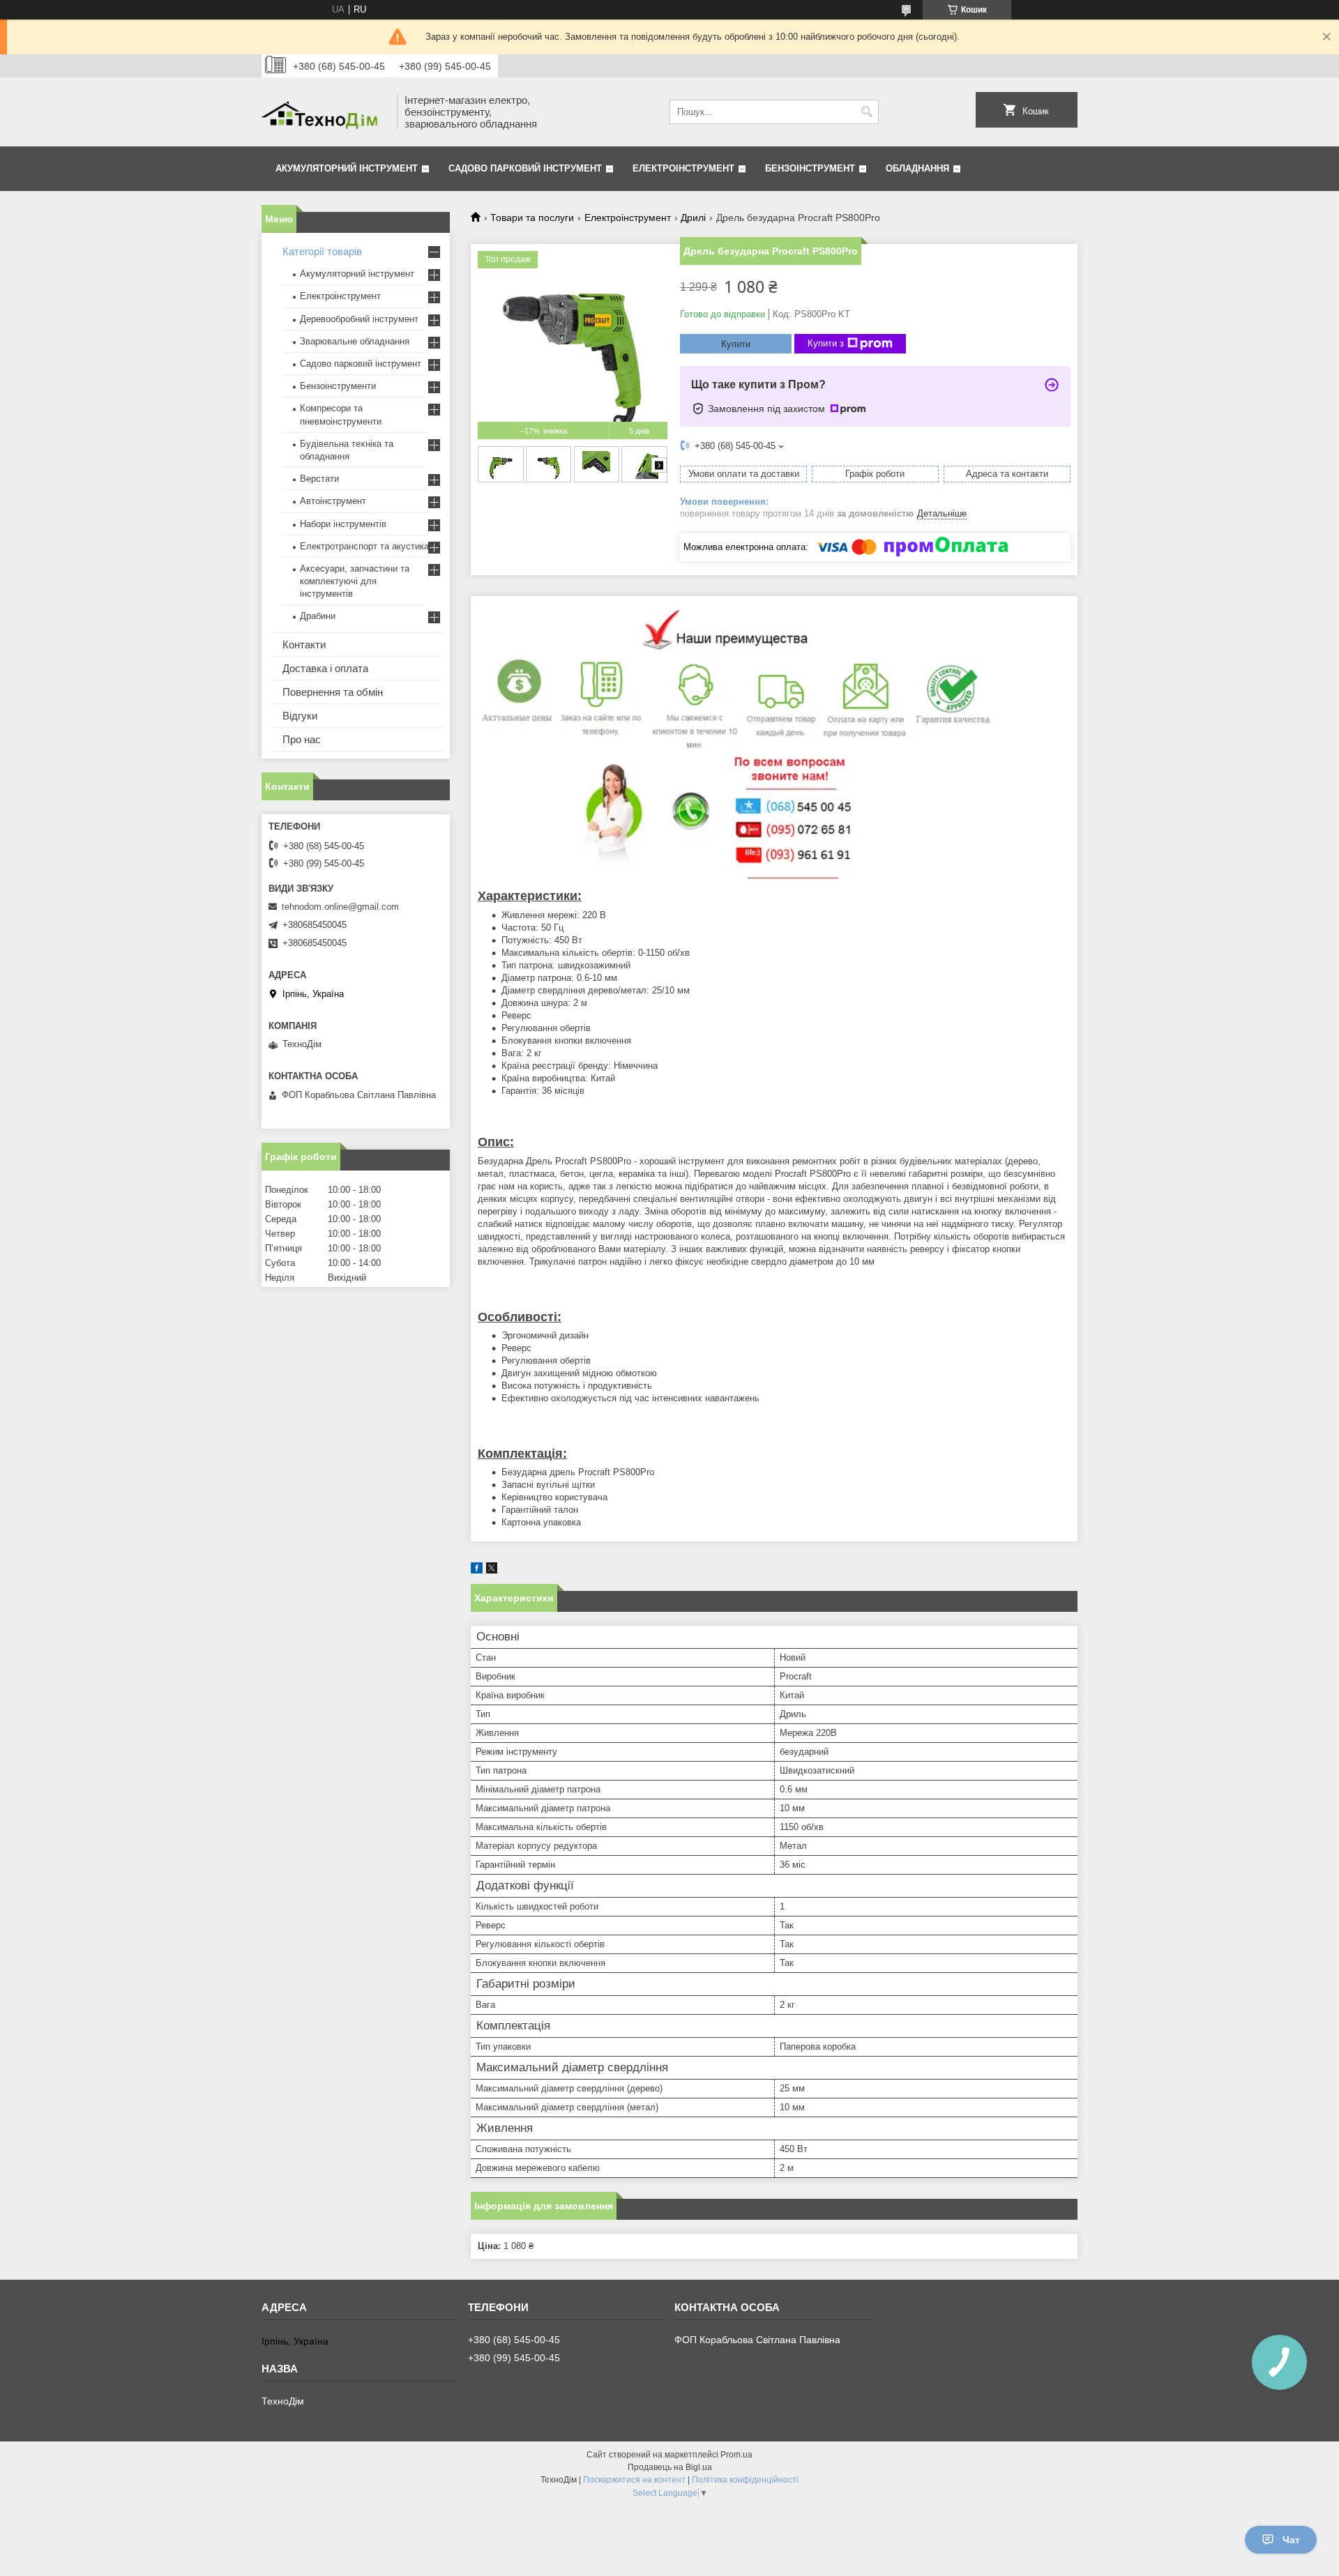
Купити (736, 344)
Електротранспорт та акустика (364, 546)
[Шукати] (867, 112)
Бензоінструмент (810, 168)
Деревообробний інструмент (359, 319)
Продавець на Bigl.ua (670, 2467)
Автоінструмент (333, 501)
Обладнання (917, 168)
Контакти (304, 645)
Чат (1291, 2540)
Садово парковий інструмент (525, 168)
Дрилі (693, 218)
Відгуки (300, 716)
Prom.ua (736, 2455)
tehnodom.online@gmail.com (340, 907)
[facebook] (477, 1570)
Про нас (302, 739)
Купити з (826, 343)
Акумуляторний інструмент (347, 168)
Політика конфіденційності (745, 2480)
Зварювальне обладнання (355, 341)
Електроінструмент (683, 168)
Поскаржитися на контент (634, 2480)
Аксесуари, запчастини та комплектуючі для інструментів (355, 581)
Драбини (318, 616)
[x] (492, 1570)
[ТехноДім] (324, 112)
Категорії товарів (322, 251)
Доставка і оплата (325, 668)
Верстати (319, 479)
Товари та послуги (532, 218)
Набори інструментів (343, 524)
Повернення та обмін (333, 692)
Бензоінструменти (338, 386)
